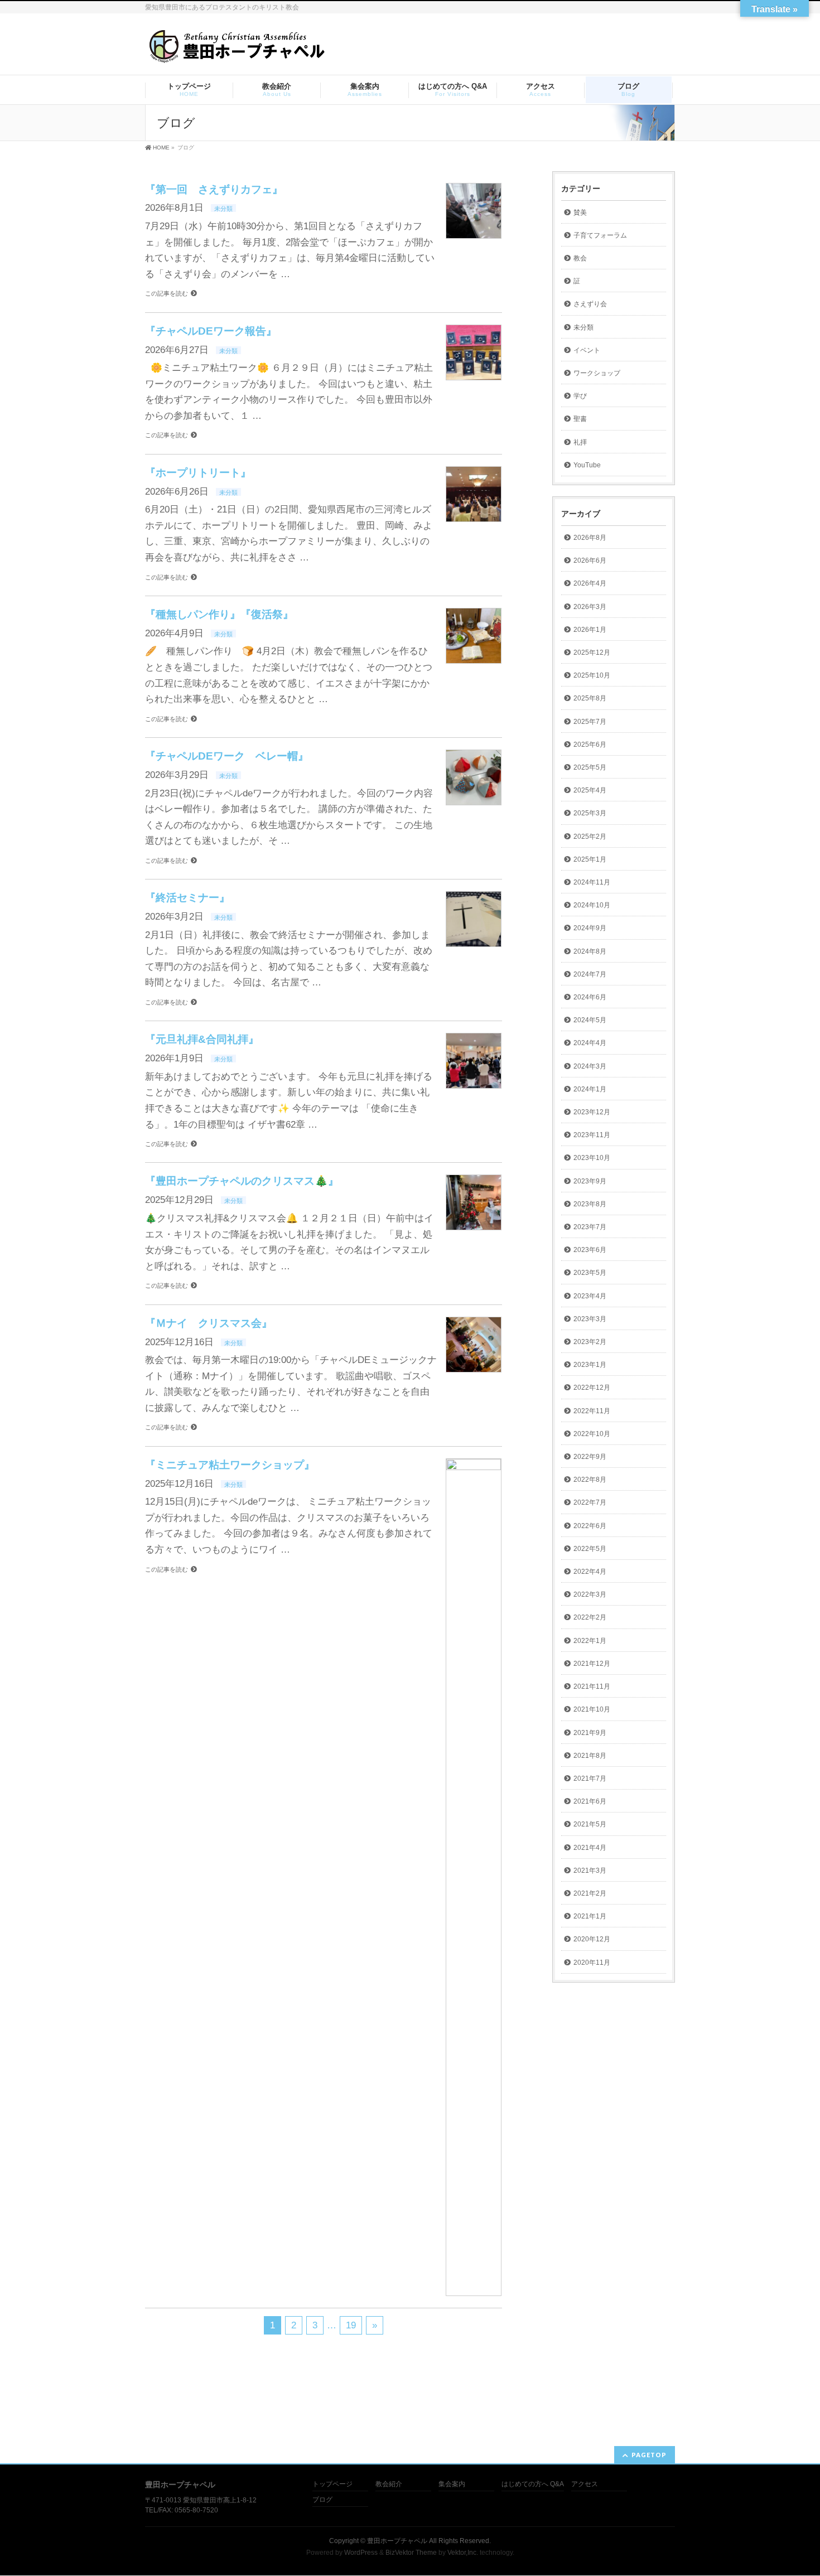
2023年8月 (590, 1204)
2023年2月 (590, 1342)
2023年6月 (590, 1250)
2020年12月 (592, 1939)
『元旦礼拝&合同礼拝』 (202, 1039)
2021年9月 (590, 1733)
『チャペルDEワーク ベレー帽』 (227, 756)
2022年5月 (590, 1549)
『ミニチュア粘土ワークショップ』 (230, 1465)
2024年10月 (592, 905)
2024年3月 (590, 1066)
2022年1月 (590, 1641)
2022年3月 (590, 1594)
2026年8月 (590, 538)
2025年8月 (590, 698)
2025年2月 (590, 837)
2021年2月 (590, 1893)
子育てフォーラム (600, 235)
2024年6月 (590, 997)
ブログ (322, 2500)
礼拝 (580, 442)
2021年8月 (590, 1756)
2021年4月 (590, 1848)
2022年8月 (590, 1480)
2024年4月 (590, 1043)
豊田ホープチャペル (397, 2541)
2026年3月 (590, 607)
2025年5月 (590, 767)
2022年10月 (592, 1434)
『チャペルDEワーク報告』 (211, 331)
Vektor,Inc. (463, 2553)
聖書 (580, 419)
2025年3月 (590, 813)
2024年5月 (590, 1020)
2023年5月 (590, 1273)
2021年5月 (590, 1824)
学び (580, 396)
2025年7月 (590, 722)
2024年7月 (590, 974)
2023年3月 (590, 1319)
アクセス (585, 2484)
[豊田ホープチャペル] (237, 51)
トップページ (332, 2484)
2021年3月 (590, 1871)
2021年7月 (590, 1778)
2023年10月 (592, 1158)
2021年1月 (590, 1916)
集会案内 (452, 2484)
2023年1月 (590, 1365)
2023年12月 (592, 1112)
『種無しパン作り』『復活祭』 (219, 614)
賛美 (580, 212)
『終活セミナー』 (187, 898)
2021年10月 (592, 1709)
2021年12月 (592, 1664)
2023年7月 (590, 1227)
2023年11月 (592, 1135)
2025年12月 (592, 653)
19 (351, 2325)
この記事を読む (167, 293)
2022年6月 (590, 1526)
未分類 (223, 209)
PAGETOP (649, 2455)
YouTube (587, 465)
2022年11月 (592, 1411)
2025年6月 (590, 745)
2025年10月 (592, 675)
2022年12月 (592, 1388)
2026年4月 (590, 583)
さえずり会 (590, 304)
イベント (587, 350)
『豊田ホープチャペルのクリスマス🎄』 (242, 1181)
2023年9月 (590, 1181)
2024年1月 (590, 1089)
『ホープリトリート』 (198, 473)
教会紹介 (389, 2484)
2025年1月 (590, 859)
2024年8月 (590, 951)
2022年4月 (590, 1572)
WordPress (361, 2553)
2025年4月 (590, 790)
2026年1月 (590, 630)
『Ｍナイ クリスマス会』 (209, 1323)
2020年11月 (592, 1963)
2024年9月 (590, 928)
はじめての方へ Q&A (533, 2484)
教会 (580, 258)
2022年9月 (590, 1457)
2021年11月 (592, 1686)
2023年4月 (590, 1296)
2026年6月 (590, 560)
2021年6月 (590, 1801)
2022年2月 (590, 1617)
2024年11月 (592, 882)
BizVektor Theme (411, 2553)
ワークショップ (597, 373)
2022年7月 (590, 1502)
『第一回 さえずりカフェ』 (214, 189)
